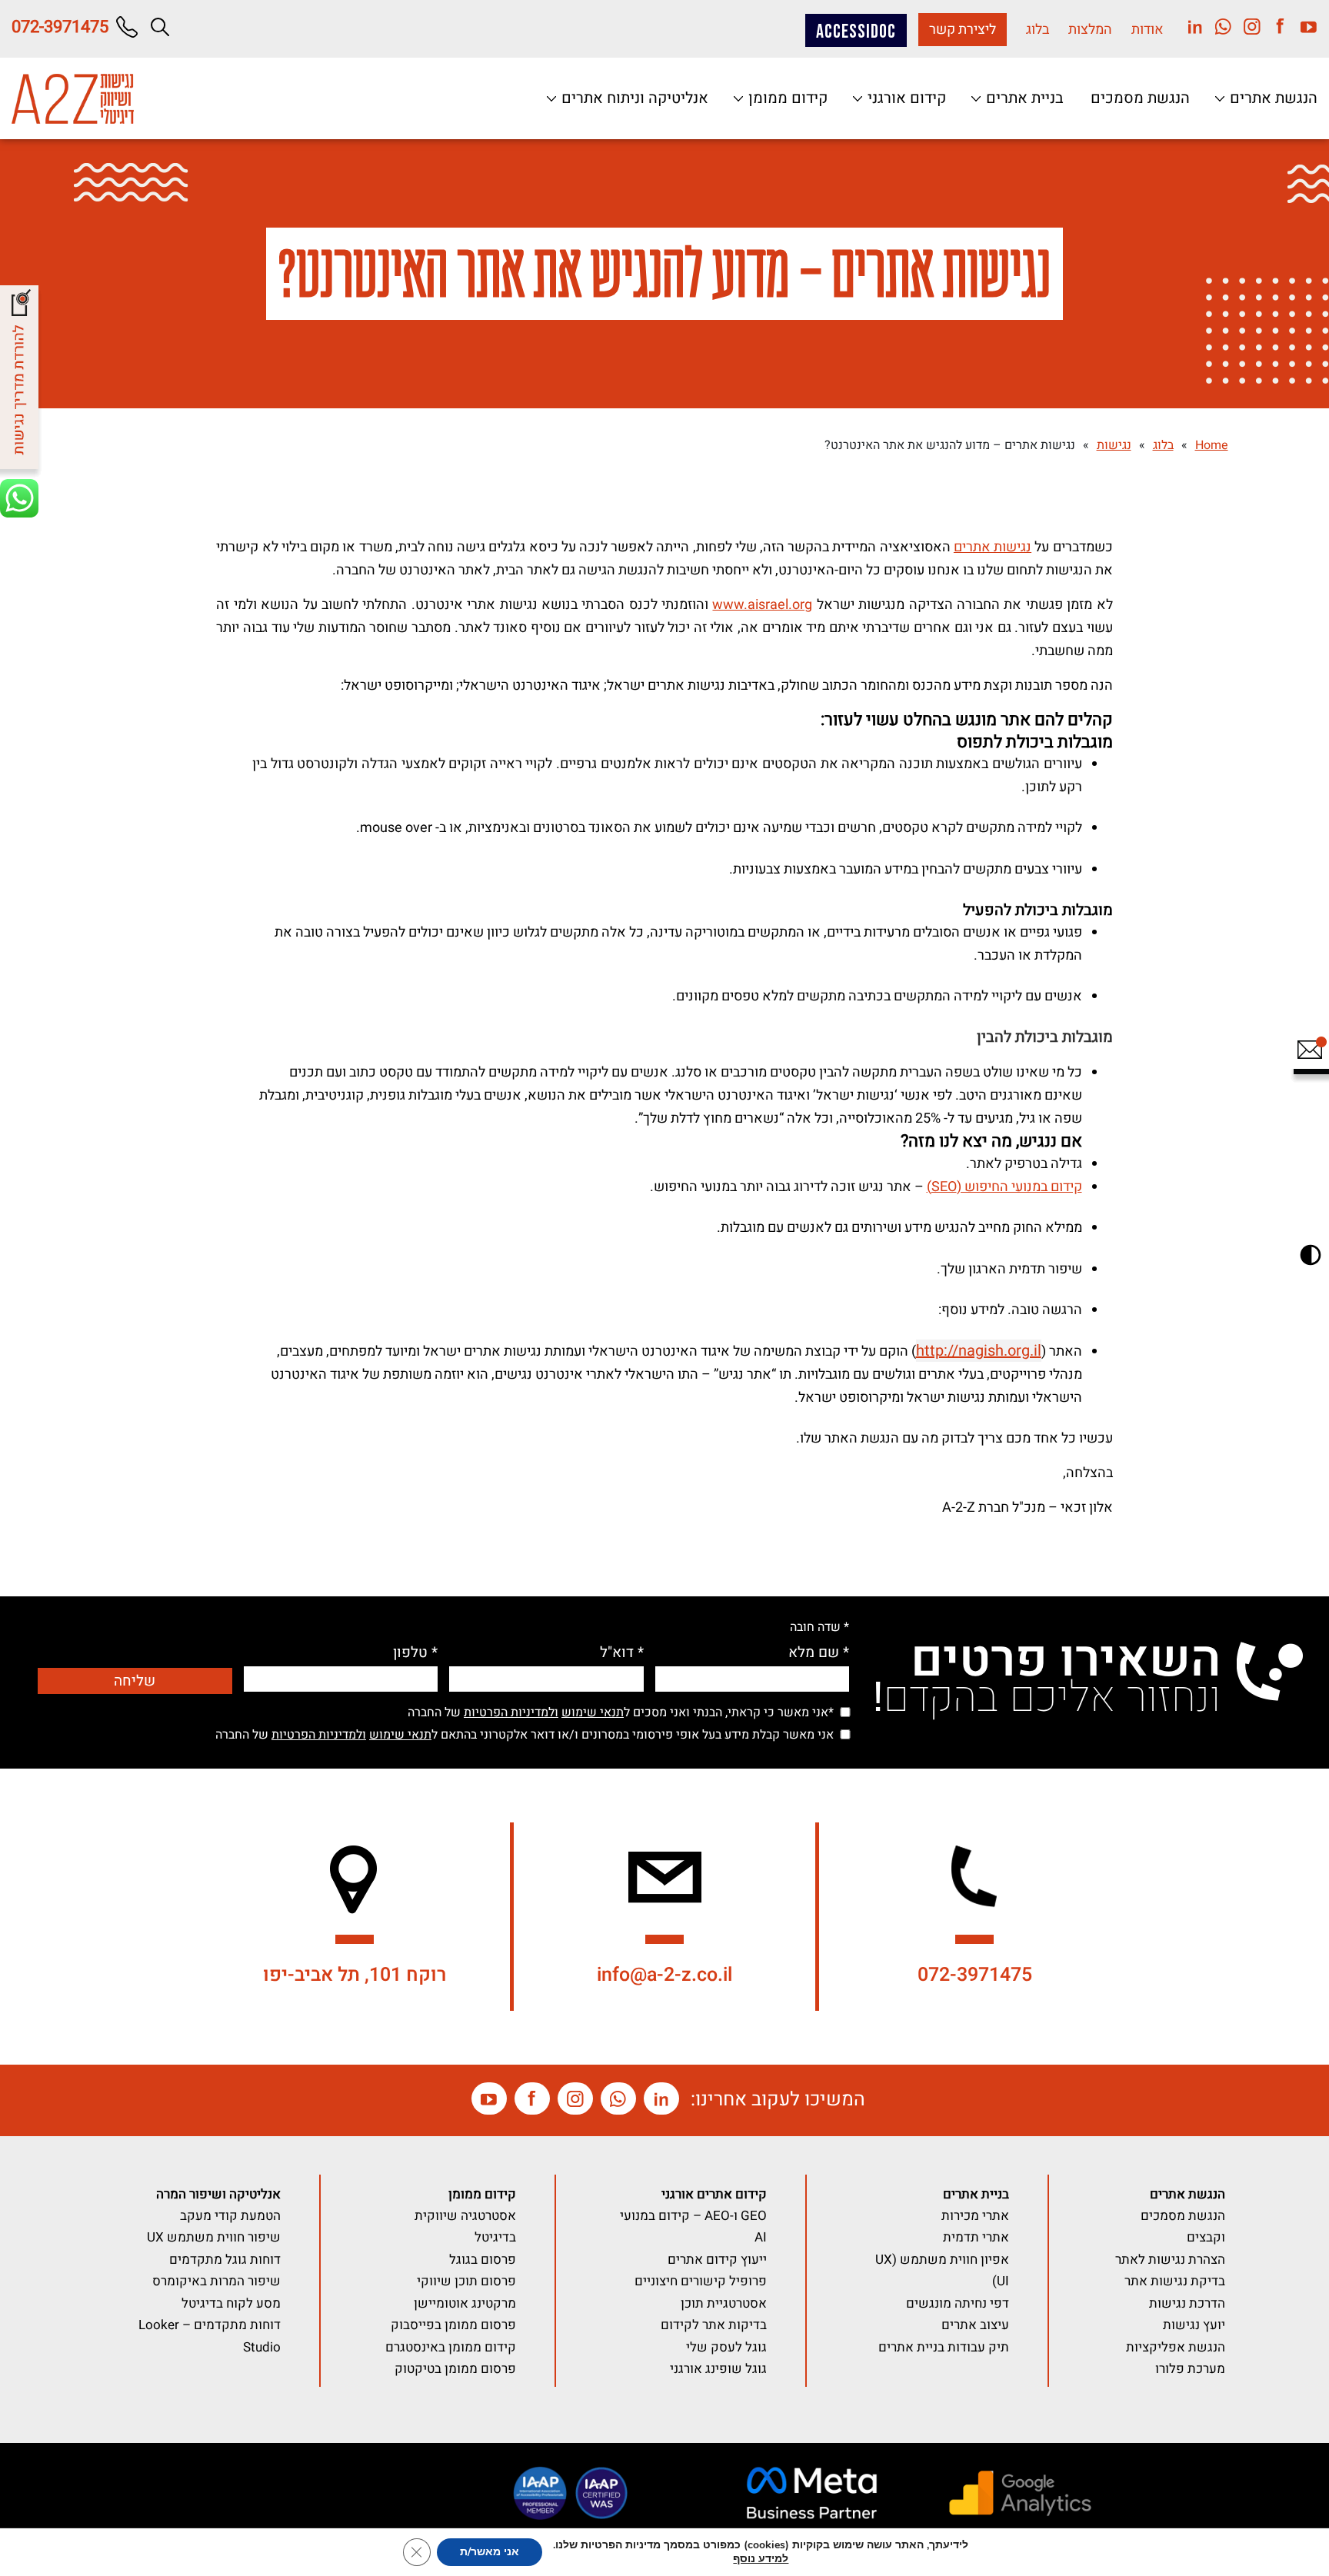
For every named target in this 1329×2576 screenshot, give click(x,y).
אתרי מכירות (975, 2216)
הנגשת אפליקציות (1176, 2347)
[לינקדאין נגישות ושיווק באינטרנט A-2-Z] (661, 2098)
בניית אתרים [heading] (976, 2194)
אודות (1147, 30)
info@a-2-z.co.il (664, 1975)
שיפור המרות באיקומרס (217, 2281)
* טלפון (415, 1653)
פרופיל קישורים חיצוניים (701, 2281)
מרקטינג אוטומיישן (465, 2303)
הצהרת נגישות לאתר (1170, 2260)
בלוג (1038, 30)
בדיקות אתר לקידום (714, 2325)
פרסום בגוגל (483, 2260)
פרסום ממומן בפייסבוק (453, 2325)
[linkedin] (1189, 26)
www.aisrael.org (762, 605)
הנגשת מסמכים (1140, 98)
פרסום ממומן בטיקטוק (455, 2369)
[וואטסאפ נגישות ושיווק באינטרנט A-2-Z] (618, 2098)
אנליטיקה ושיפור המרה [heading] (218, 2194)
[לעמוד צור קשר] (1309, 1057)
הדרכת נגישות (1187, 2303)
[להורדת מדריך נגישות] (22, 381)
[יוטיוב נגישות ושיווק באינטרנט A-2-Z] (489, 2098)
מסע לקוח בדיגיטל (231, 2303)
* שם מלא (819, 1653)
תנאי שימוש (593, 1712)
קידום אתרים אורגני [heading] (714, 2194)
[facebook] (1275, 26)
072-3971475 (975, 1975)
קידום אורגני (905, 98)
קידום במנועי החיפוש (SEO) (1004, 1187)
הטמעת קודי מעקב (230, 2216)
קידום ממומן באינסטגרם (451, 2347)
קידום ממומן (786, 98)
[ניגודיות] (1311, 1255)
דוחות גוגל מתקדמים (225, 2260)
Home (1212, 445)
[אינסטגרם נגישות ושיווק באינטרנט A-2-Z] (575, 2098)
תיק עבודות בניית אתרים (944, 2347)
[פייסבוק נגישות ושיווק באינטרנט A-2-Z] (532, 2098)
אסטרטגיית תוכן (724, 2303)
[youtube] (1303, 26)
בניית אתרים (1023, 98)
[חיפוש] (160, 27)
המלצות (1090, 30)
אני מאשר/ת (490, 2552)
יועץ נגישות (1194, 2325)
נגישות (1114, 445)
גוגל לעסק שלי (726, 2347)
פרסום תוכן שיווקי (466, 2281)
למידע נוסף (761, 2559)
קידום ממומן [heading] (482, 2194)
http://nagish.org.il (979, 1351)
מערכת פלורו (1190, 2369)
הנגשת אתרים (1272, 98)
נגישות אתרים (993, 547)
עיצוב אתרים (975, 2325)
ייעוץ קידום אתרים (717, 2260)
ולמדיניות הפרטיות (511, 1712)
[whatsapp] (1218, 26)
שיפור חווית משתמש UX (214, 2237)
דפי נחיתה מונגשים (958, 2303)
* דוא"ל (622, 1653)
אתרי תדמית (976, 2237)
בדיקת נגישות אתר (1175, 2281)
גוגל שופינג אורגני (718, 2369)
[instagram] (1246, 26)
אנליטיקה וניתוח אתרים (633, 98)
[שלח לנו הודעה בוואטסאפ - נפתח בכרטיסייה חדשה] (22, 501)
